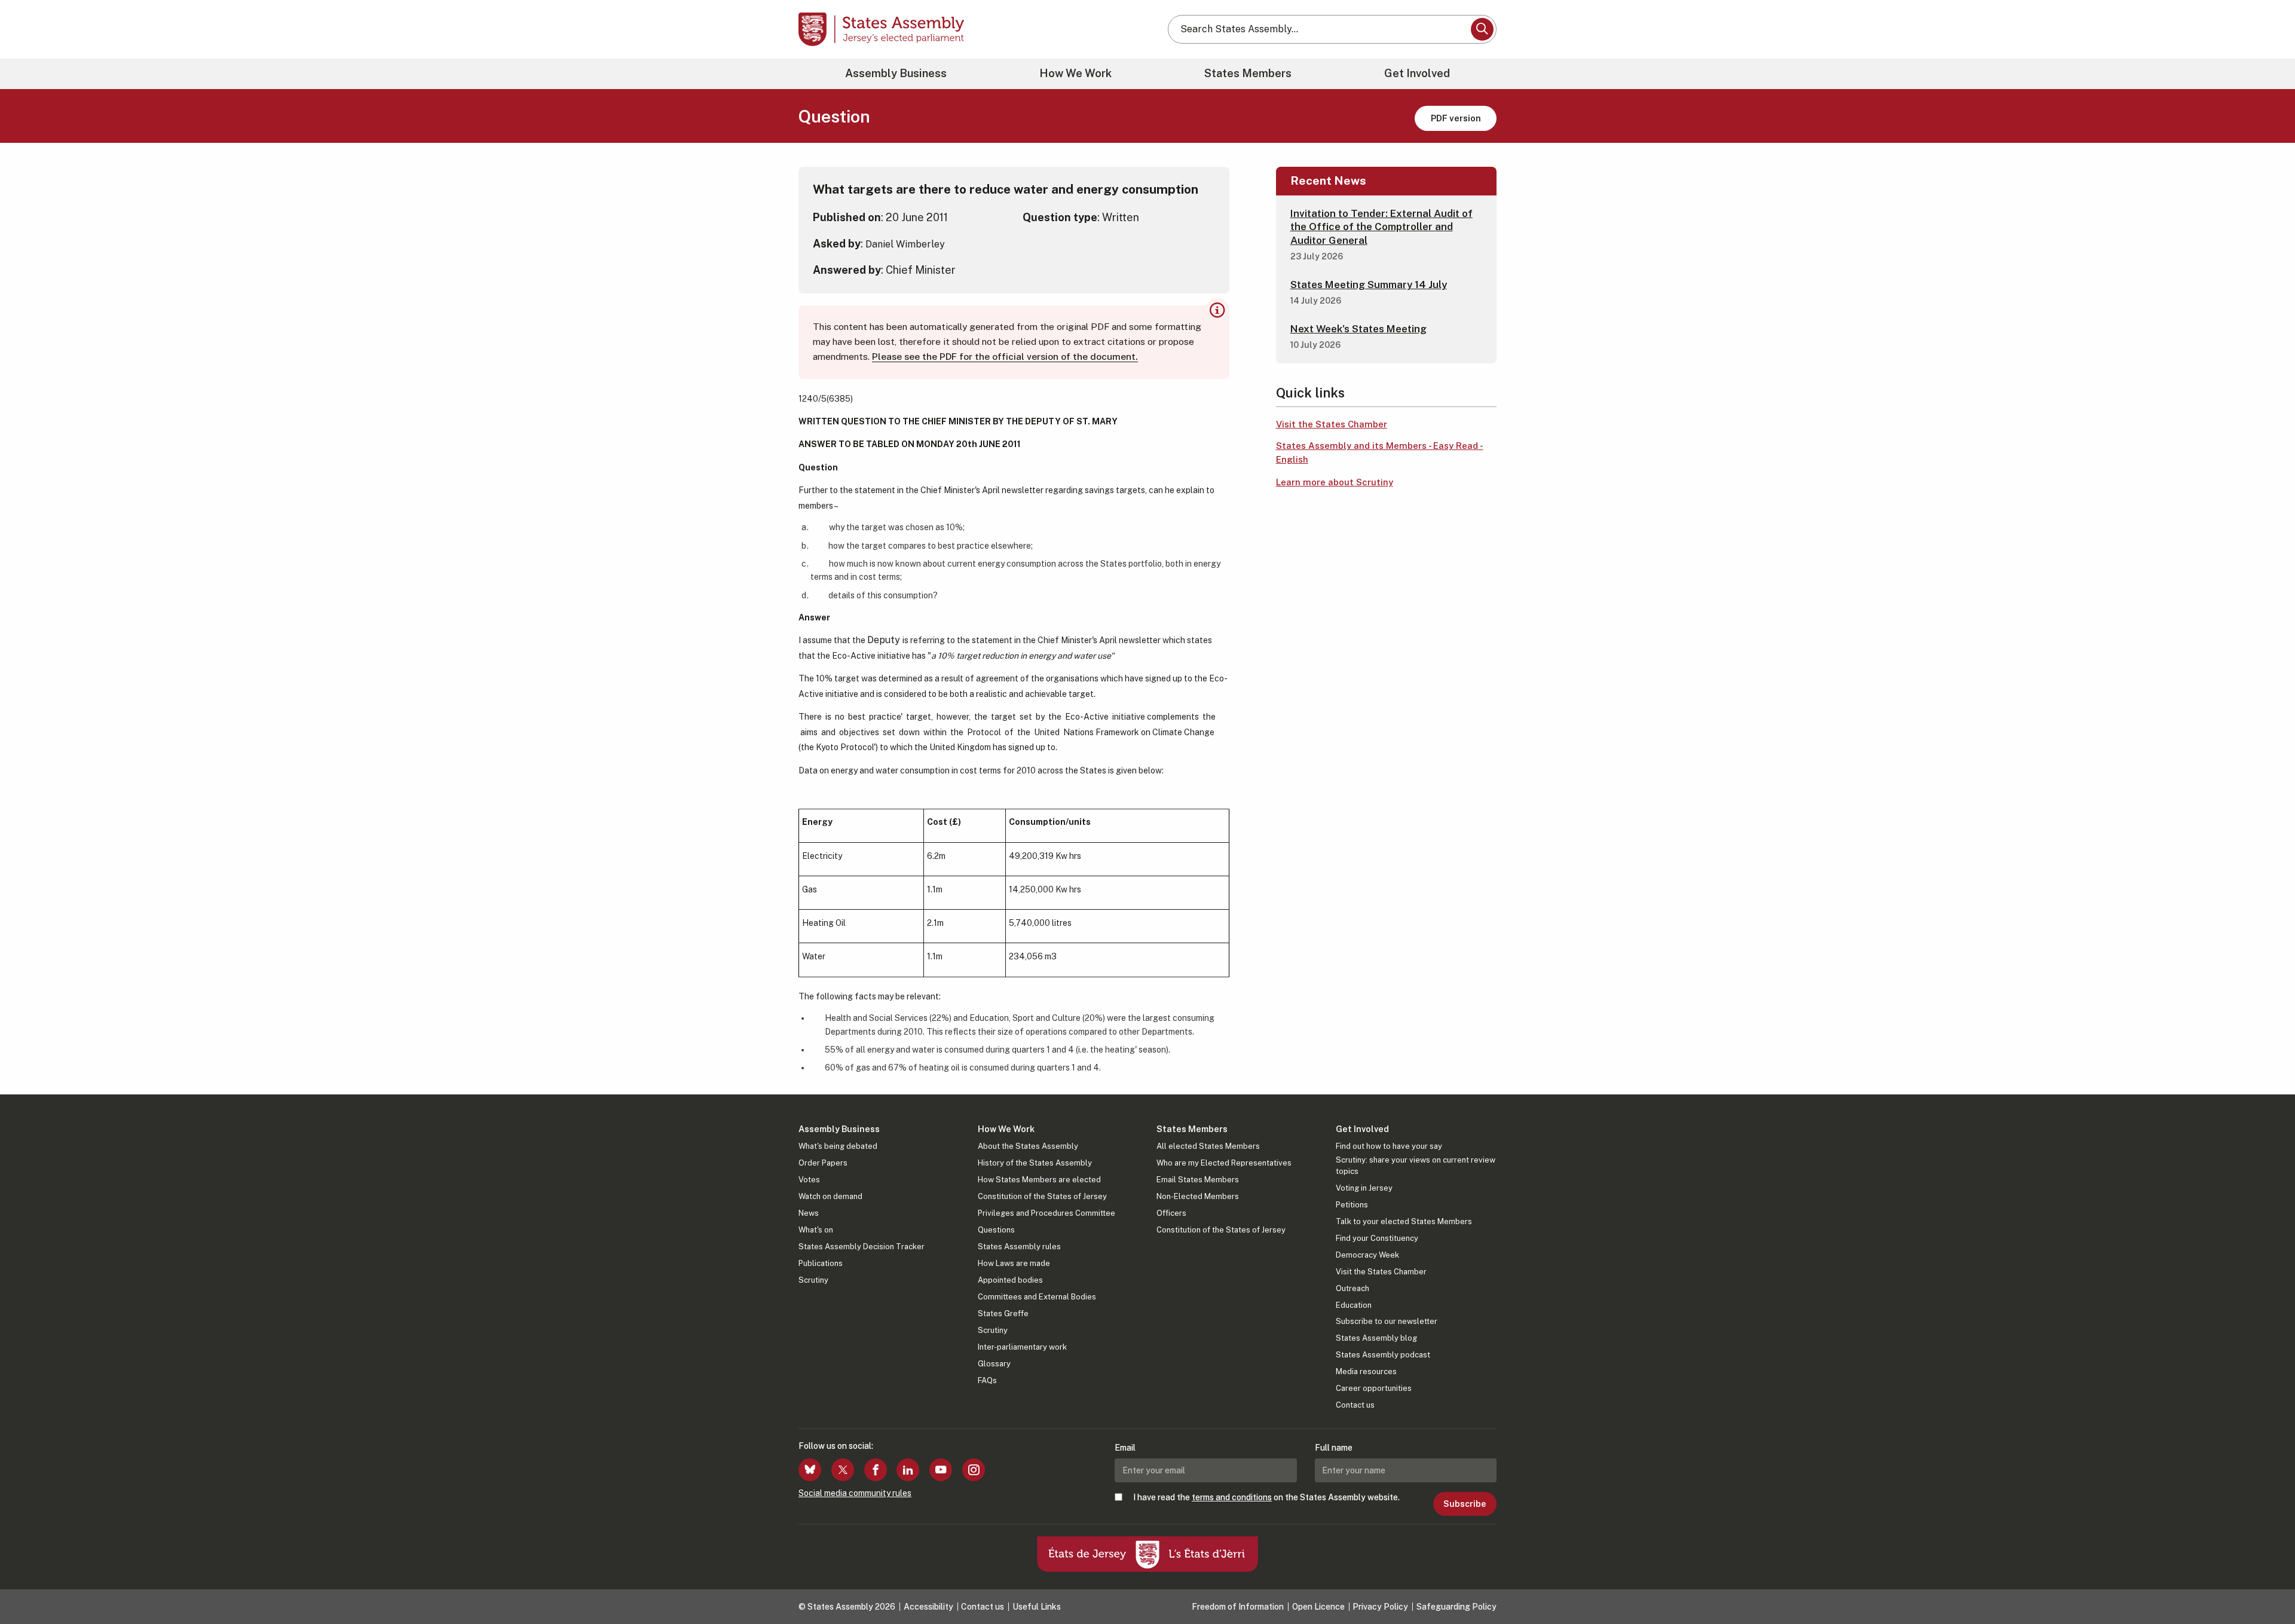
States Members (1248, 73)
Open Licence (1318, 1607)
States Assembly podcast (1383, 1355)
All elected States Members (1208, 1146)
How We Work (1075, 73)
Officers (1171, 1213)
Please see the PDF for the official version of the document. (1005, 357)
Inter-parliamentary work (1022, 1347)
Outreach (1352, 1288)
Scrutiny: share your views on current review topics (1416, 1165)
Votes (809, 1180)
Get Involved (1417, 73)
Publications (821, 1263)
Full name (1334, 1448)
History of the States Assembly (1035, 1163)
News (809, 1213)
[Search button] (1482, 29)
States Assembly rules (1019, 1247)
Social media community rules (855, 1493)
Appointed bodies (1010, 1280)
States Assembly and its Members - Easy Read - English (1380, 452)
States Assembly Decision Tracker (862, 1247)
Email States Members (1198, 1180)
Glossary (994, 1364)
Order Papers (823, 1163)
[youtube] (941, 1470)
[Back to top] (2266, 1583)
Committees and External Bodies (1037, 1297)
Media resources (1366, 1371)
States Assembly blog (1376, 1338)
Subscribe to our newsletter (1387, 1321)
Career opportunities (1374, 1388)
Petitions (1352, 1205)
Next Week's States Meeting (1358, 329)
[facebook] (876, 1470)
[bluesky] (810, 1470)
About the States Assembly (1028, 1146)
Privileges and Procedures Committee (1046, 1213)
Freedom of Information (1238, 1607)
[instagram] (974, 1470)
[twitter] (843, 1470)
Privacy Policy (1380, 1607)
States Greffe (1003, 1313)
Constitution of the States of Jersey (1042, 1196)
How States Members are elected (1039, 1180)
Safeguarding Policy (1456, 1607)
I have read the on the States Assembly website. (1266, 1497)
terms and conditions (1232, 1497)
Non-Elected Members (1198, 1196)
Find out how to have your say (1389, 1146)
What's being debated (838, 1146)
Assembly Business (896, 73)
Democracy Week (1367, 1255)
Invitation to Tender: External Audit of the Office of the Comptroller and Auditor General (1381, 227)
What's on (816, 1230)
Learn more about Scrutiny (1335, 482)
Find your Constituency (1377, 1238)
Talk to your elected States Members (1404, 1221)
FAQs (987, 1380)
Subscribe (1465, 1504)
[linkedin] (908, 1470)
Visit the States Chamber (1332, 424)
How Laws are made (1014, 1263)
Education (1354, 1305)
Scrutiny (813, 1280)
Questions (996, 1230)
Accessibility (928, 1607)
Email (1125, 1448)
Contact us (1355, 1405)
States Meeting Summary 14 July (1369, 285)
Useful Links (1037, 1607)
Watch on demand (830, 1196)
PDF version (1456, 118)
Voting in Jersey (1364, 1188)
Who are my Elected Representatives (1224, 1163)
